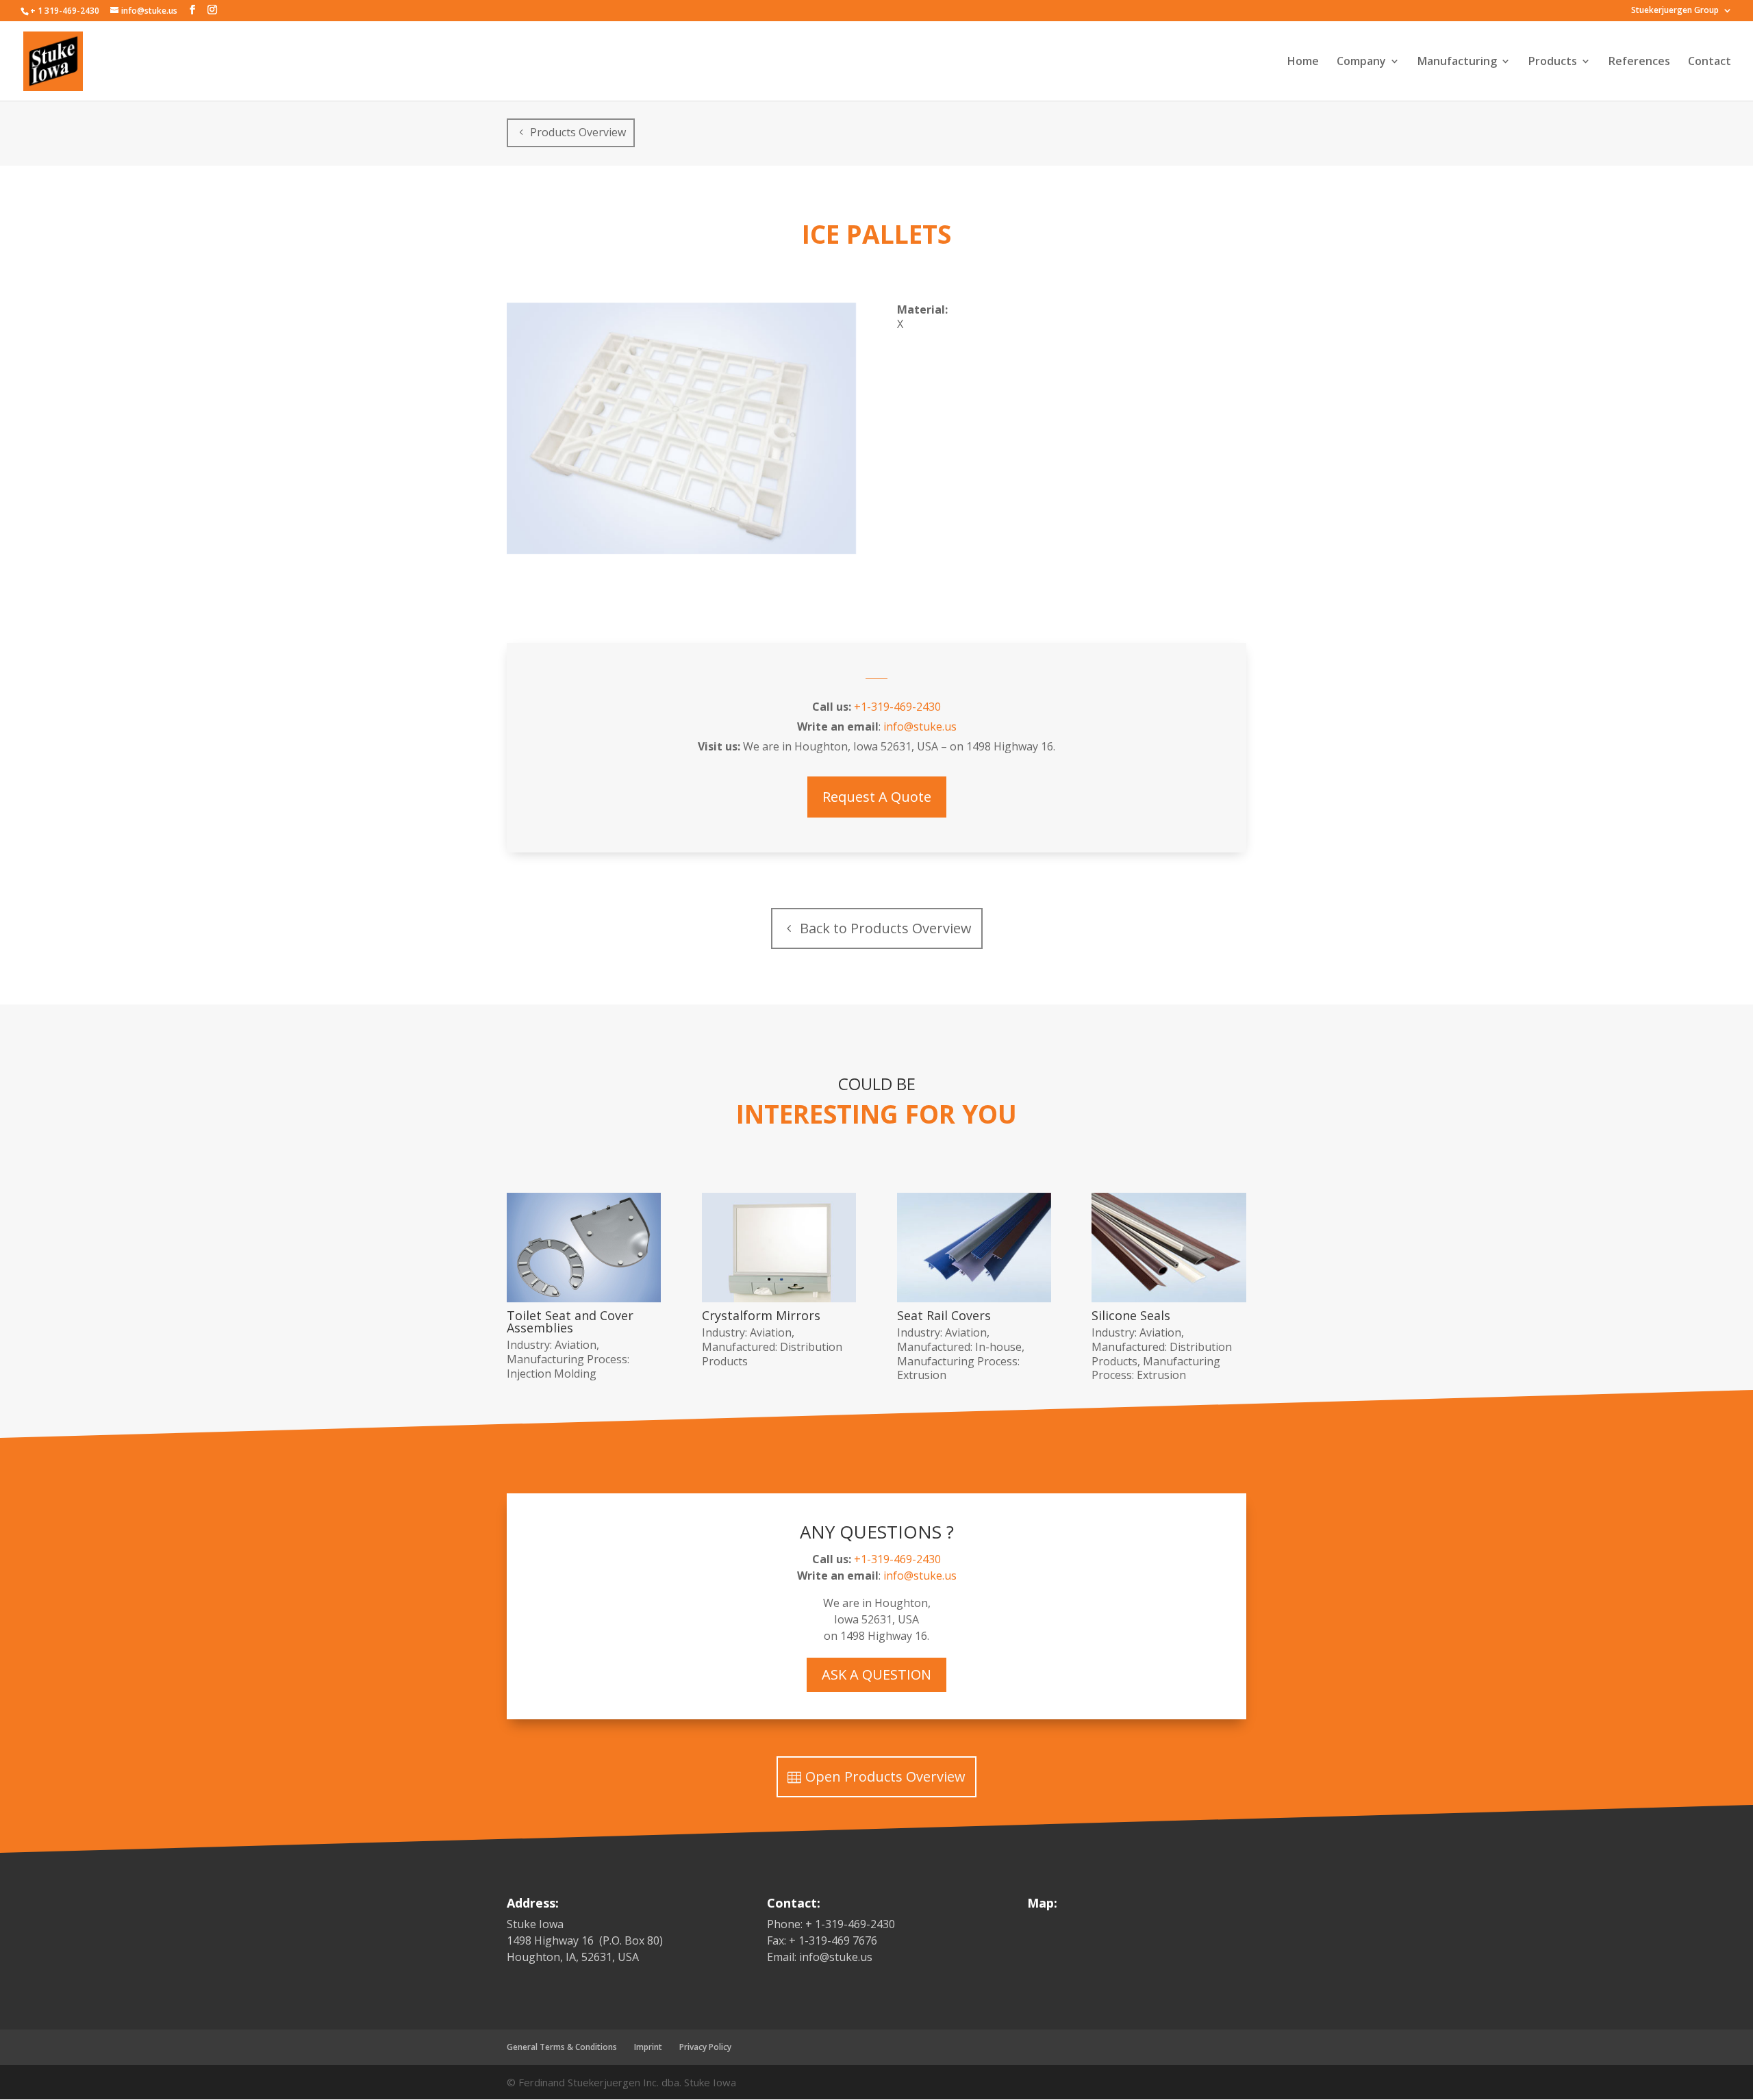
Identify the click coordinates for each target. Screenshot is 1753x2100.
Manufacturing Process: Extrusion (958, 1368)
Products (1553, 62)
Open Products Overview (885, 1776)
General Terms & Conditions (562, 2047)
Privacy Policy (705, 2047)
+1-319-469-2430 (897, 707)
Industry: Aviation (552, 1345)
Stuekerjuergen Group (1675, 11)
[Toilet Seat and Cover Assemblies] (584, 1248)
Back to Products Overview (886, 928)
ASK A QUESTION (876, 1674)
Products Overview (578, 132)
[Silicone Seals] (1169, 1248)
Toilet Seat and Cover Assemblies (570, 1321)
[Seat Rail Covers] (974, 1248)
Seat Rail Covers (944, 1315)
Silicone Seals (1131, 1315)
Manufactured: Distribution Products (772, 1354)
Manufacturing (1457, 62)
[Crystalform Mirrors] (779, 1248)
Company (1361, 62)
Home (1303, 62)
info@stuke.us (920, 726)
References (1639, 62)
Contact (1710, 62)
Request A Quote (877, 797)
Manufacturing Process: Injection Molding (568, 1366)
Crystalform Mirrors (761, 1315)
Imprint (648, 2047)
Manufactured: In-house (959, 1347)
